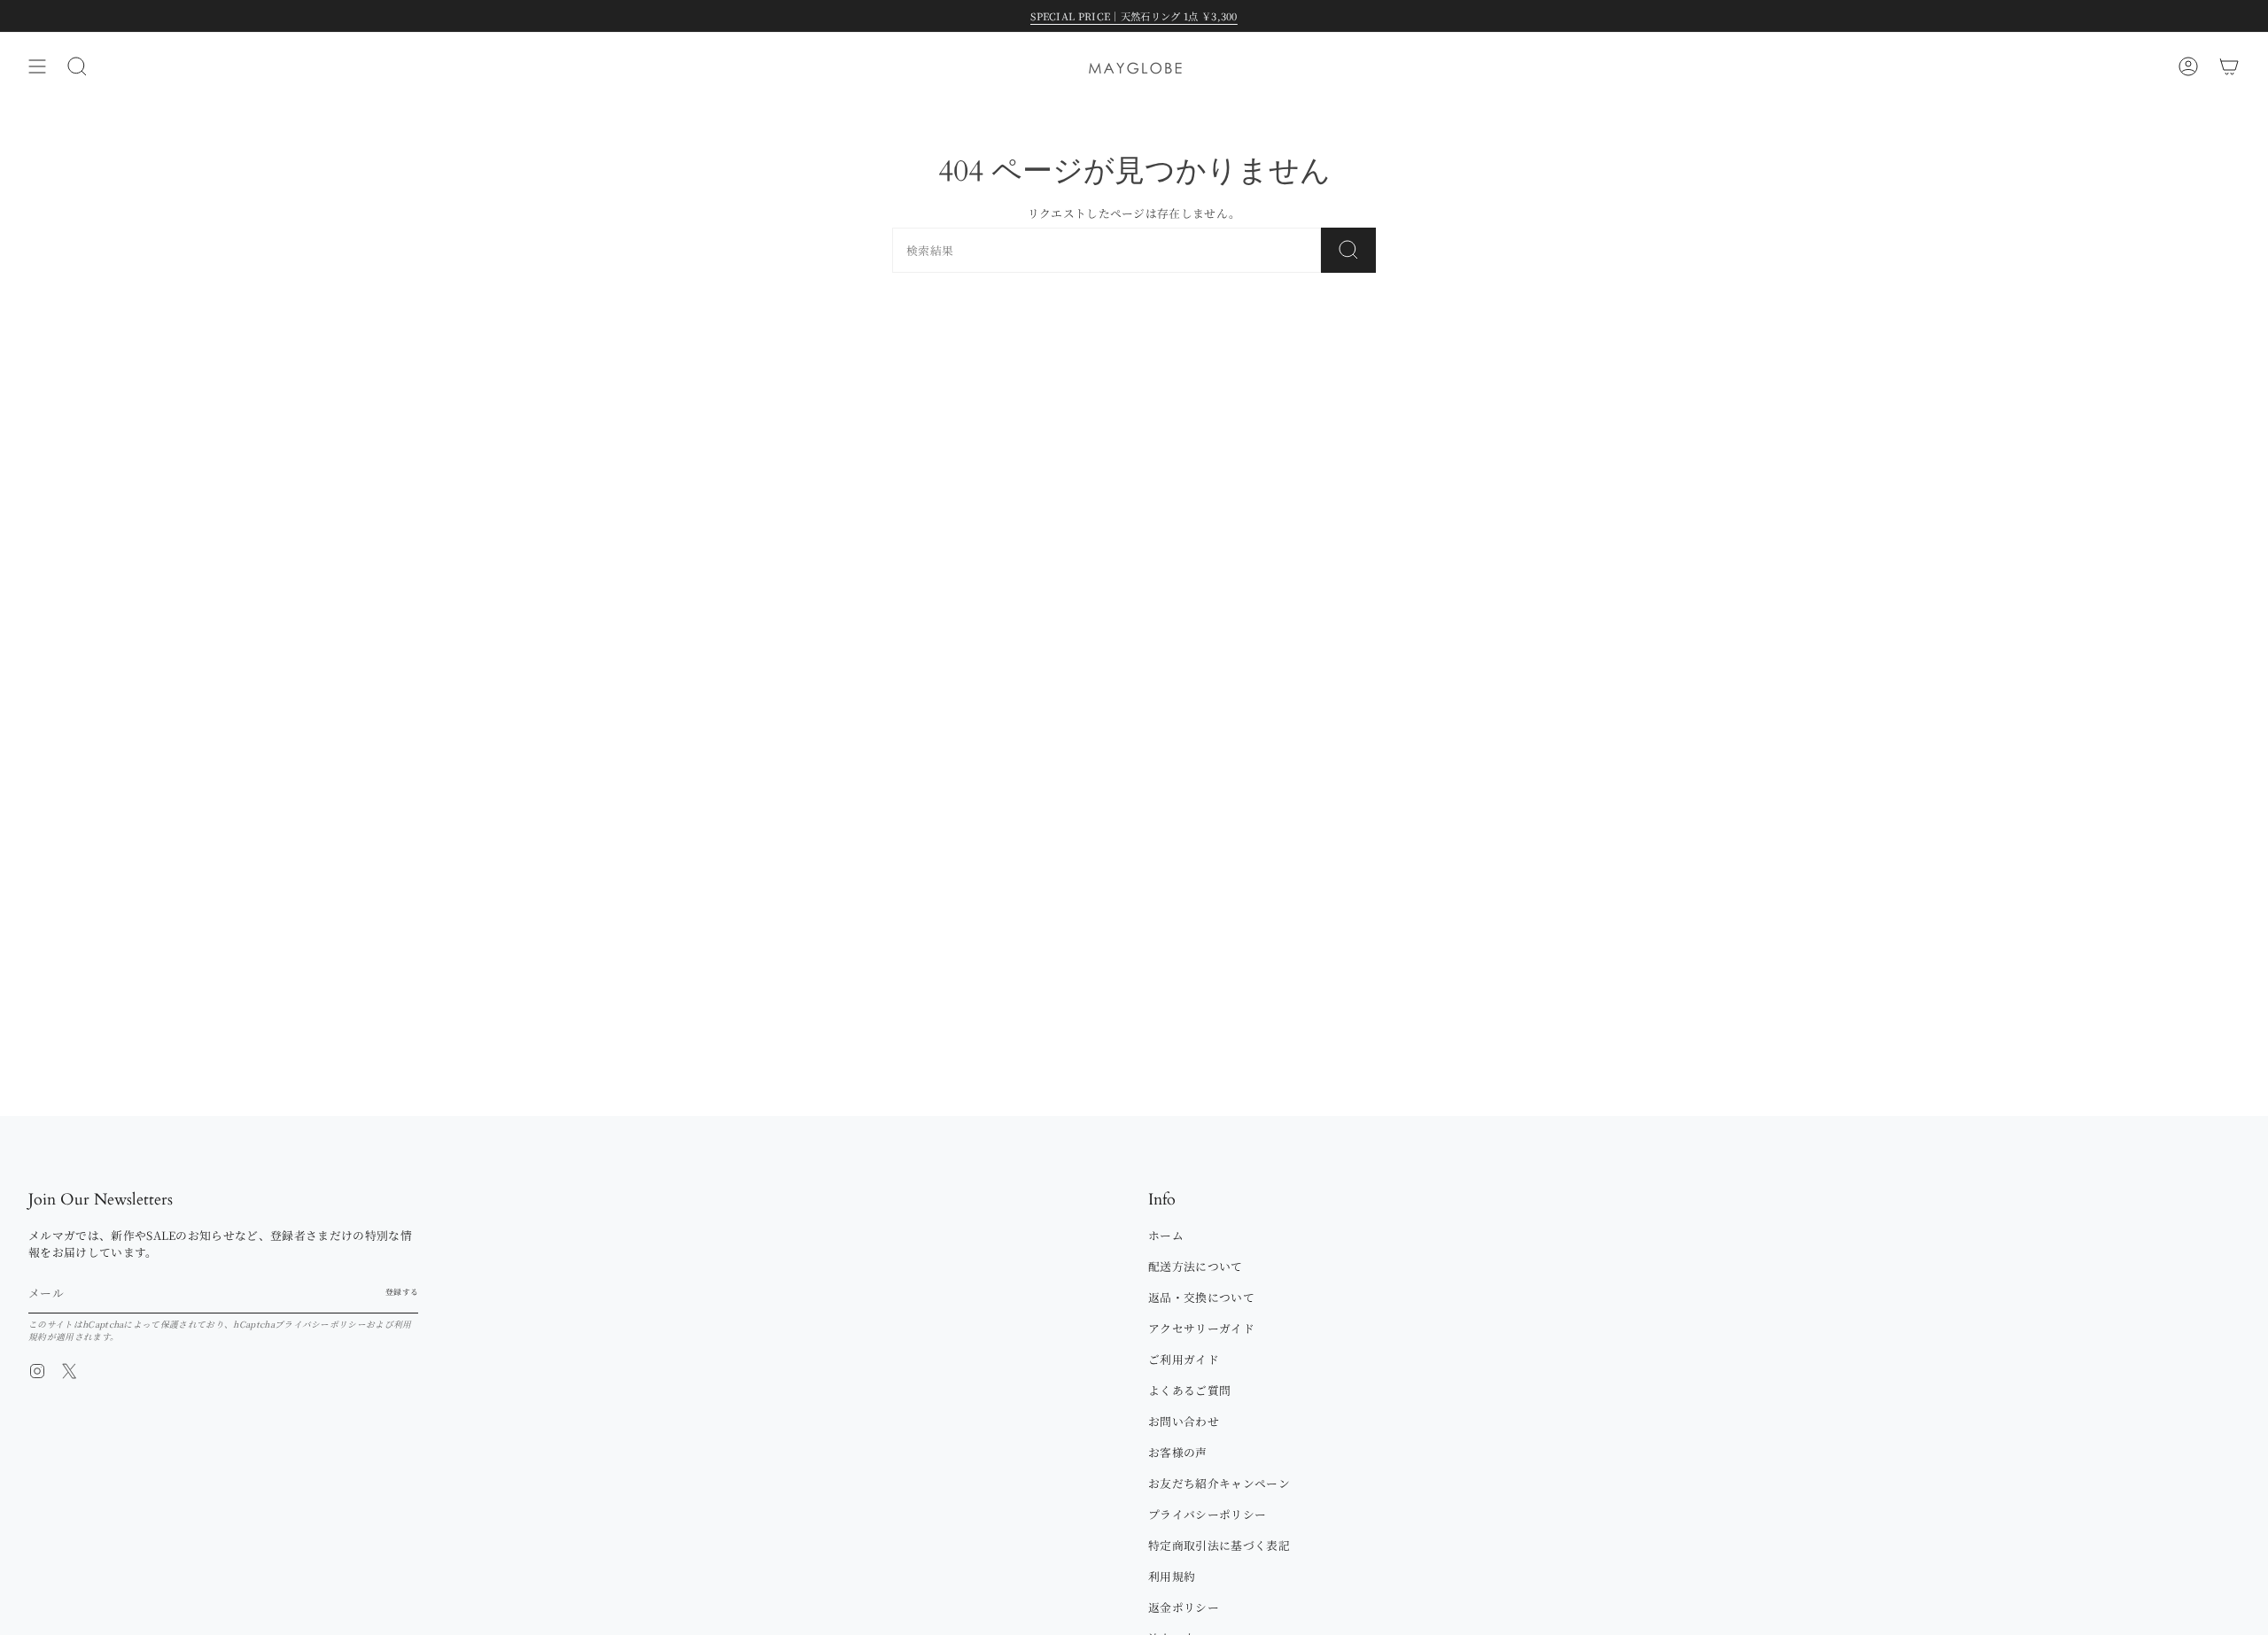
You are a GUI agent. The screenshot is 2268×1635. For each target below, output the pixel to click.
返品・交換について (1201, 1297)
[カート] (2229, 66)
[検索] (1348, 250)
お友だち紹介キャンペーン (1219, 1483)
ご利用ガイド (1184, 1359)
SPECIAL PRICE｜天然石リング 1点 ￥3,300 (1134, 16)
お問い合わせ (1184, 1421)
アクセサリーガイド (1201, 1328)
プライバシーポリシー (320, 1324)
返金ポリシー (1184, 1607)
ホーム (1166, 1235)
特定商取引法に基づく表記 (1219, 1545)
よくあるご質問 (1189, 1390)
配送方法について (1196, 1266)
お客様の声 (1178, 1452)
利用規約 (1172, 1576)
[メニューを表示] (37, 66)
